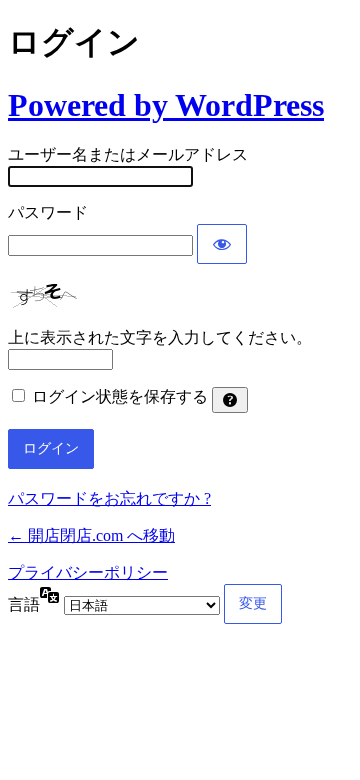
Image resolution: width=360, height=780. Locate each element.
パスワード (48, 212)
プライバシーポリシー (88, 572)
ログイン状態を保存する (120, 396)
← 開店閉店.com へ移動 (91, 535)
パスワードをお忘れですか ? (109, 498)
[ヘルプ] (230, 400)
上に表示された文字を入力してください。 (160, 337)
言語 (24, 604)
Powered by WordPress (166, 105)
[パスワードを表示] (222, 244)
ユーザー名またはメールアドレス (128, 154)
